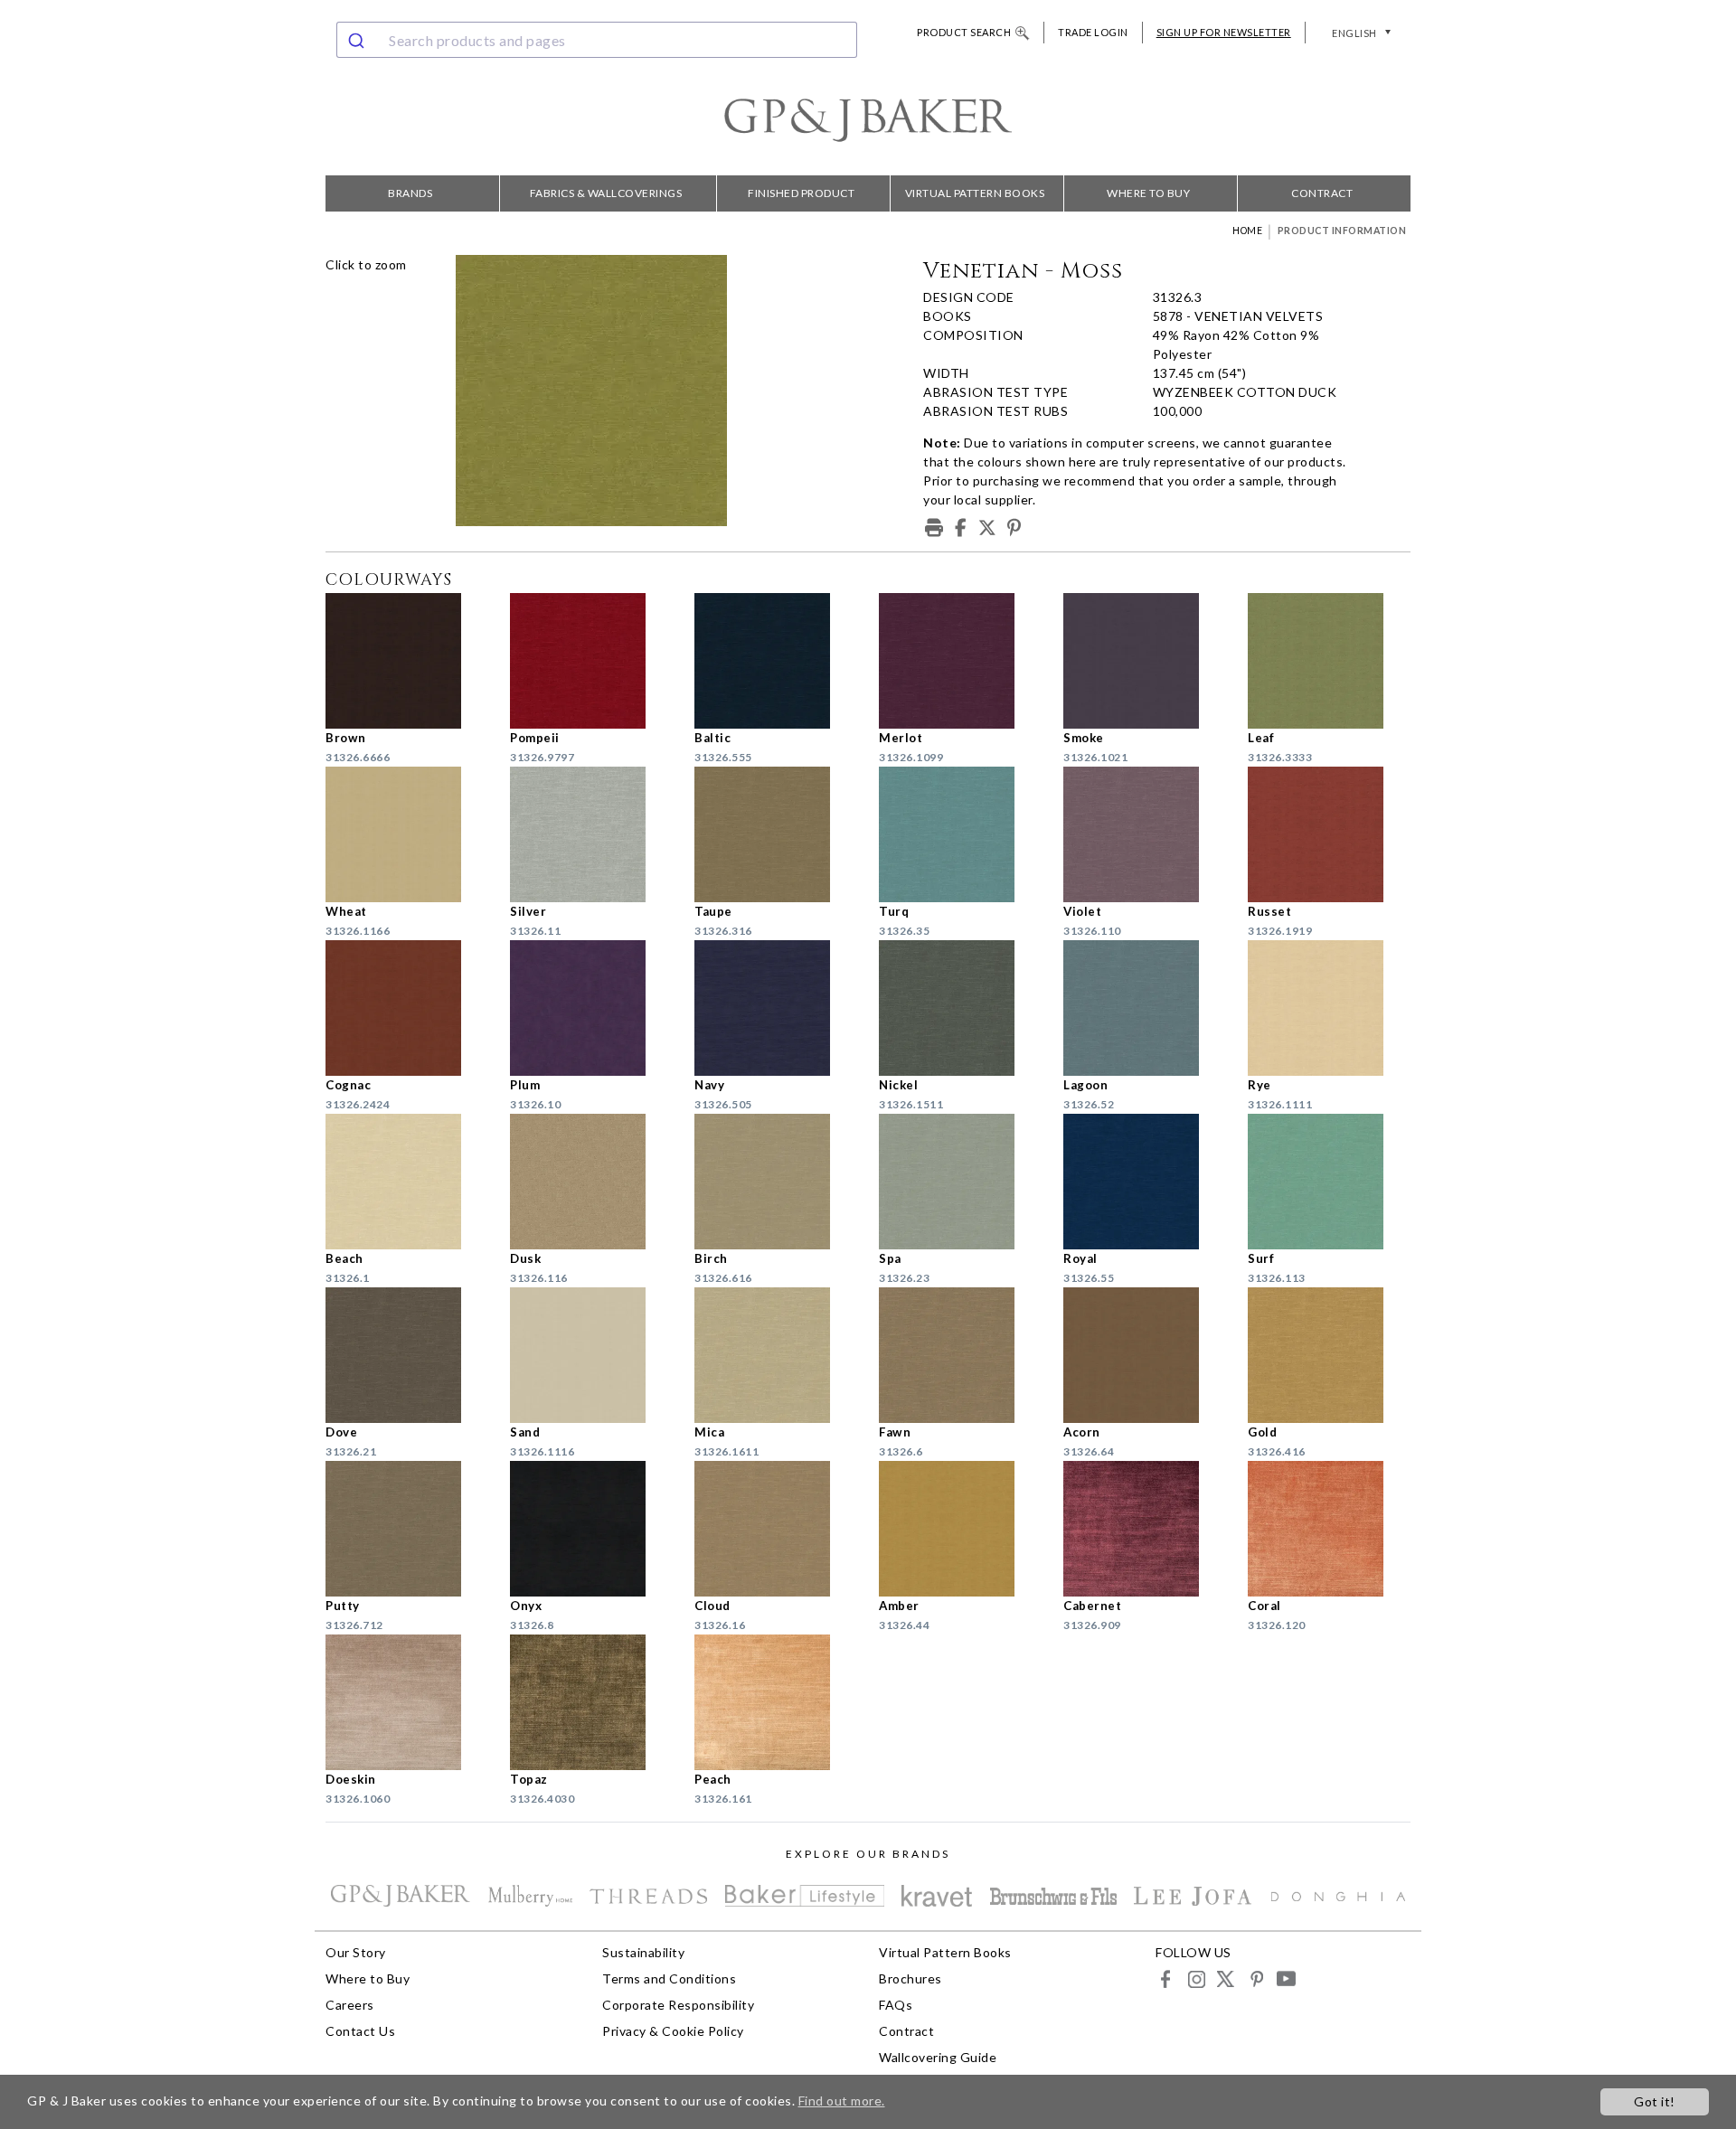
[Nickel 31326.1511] (960, 1008)
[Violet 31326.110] (1145, 834)
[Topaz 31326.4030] (591, 1702)
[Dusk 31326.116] (591, 1182)
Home (1247, 231)
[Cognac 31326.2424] (407, 1008)
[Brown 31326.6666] (407, 661)
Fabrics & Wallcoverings (606, 193)
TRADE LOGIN (1093, 32)
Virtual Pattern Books (975, 193)
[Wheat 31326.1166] (407, 834)
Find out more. (842, 2101)
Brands (410, 193)
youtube (1285, 1978)
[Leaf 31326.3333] (1329, 661)
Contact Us (360, 2031)
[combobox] (597, 40)
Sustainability (643, 1952)
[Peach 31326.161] (776, 1702)
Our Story (356, 1952)
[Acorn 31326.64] (1145, 1355)
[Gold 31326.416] (1329, 1355)
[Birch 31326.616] (776, 1182)
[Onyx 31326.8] (591, 1529)
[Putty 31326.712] (407, 1529)
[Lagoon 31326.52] (1145, 1008)
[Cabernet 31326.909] (1145, 1529)
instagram (1196, 1978)
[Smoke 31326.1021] (1145, 661)
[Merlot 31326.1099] (960, 661)
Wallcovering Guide (938, 2057)
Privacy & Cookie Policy (673, 2031)
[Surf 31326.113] (1329, 1182)
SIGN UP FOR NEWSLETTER (1224, 32)
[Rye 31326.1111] (1329, 1008)
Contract (1322, 193)
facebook (1166, 1978)
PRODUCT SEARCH (964, 32)
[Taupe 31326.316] (776, 834)
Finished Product (801, 193)
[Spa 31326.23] (960, 1182)
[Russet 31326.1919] (1329, 834)
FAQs (896, 2005)
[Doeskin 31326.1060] (407, 1702)
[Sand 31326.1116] (591, 1355)
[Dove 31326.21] (407, 1355)
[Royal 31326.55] (1145, 1182)
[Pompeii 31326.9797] (591, 661)
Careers (350, 2005)
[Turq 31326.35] (960, 834)
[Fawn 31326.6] (960, 1355)
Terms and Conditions (669, 1978)
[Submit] (359, 40)
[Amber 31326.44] (960, 1529)
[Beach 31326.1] (407, 1182)
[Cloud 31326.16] (776, 1529)
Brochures (910, 1978)
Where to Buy (1148, 193)
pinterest (1255, 1978)
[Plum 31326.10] (591, 1008)
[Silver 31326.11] (591, 834)
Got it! (1655, 2101)
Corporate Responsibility (678, 2005)
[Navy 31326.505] (776, 1008)
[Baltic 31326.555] (776, 661)
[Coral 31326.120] (1329, 1529)
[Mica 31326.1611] (776, 1355)
